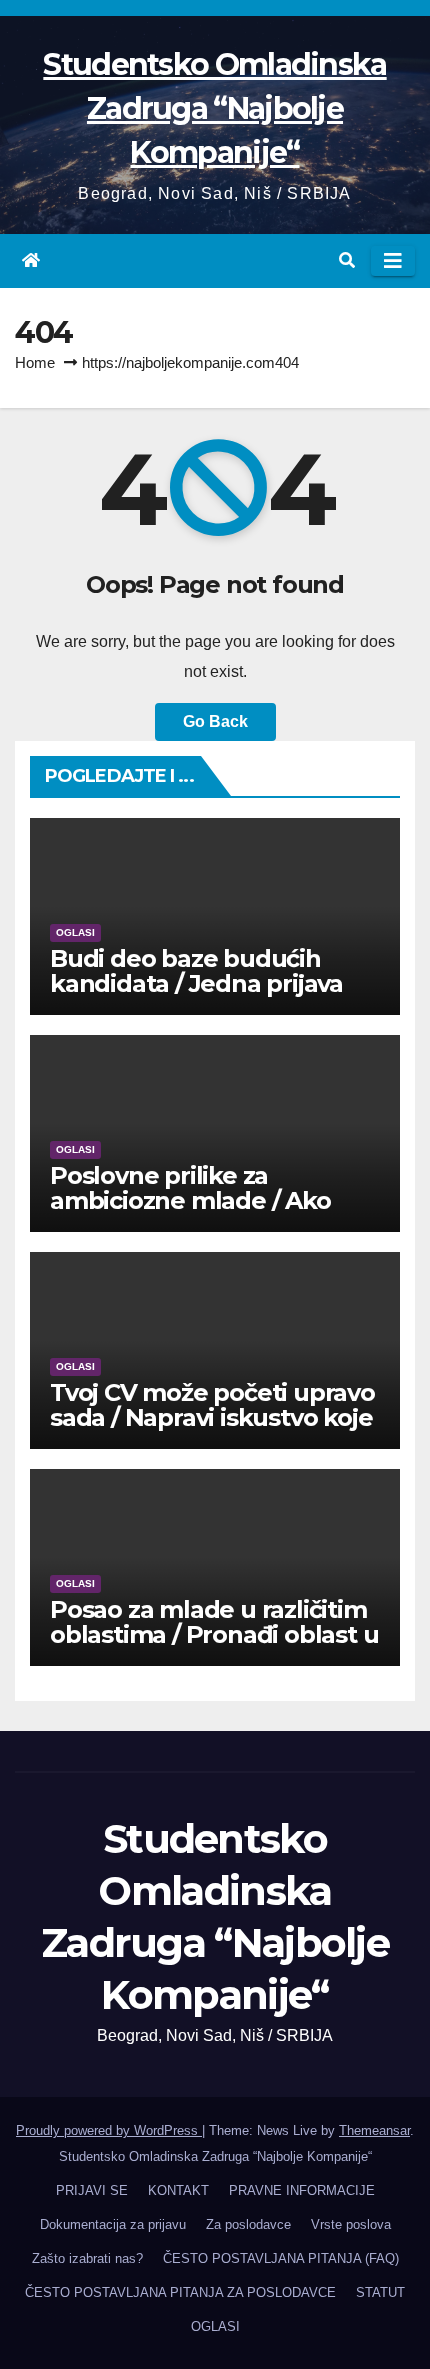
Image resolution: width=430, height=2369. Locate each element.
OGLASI (75, 932)
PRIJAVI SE (92, 2190)
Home (35, 362)
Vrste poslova (351, 2224)
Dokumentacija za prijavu (113, 2224)
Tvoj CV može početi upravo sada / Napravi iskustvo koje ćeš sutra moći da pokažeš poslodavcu (212, 1430)
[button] (347, 260)
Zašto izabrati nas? (87, 2258)
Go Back (215, 721)
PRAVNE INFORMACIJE (302, 2190)
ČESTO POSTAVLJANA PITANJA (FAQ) (281, 2258)
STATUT (380, 2292)
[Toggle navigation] (393, 261)
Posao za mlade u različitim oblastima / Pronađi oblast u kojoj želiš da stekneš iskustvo (214, 1647)
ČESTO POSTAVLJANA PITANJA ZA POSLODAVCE (180, 2292)
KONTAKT (178, 2190)
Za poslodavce (248, 2224)
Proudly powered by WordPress (109, 2130)
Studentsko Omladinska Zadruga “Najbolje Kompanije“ (214, 108)
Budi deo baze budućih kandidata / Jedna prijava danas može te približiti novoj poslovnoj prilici (196, 996)
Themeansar (374, 2130)
